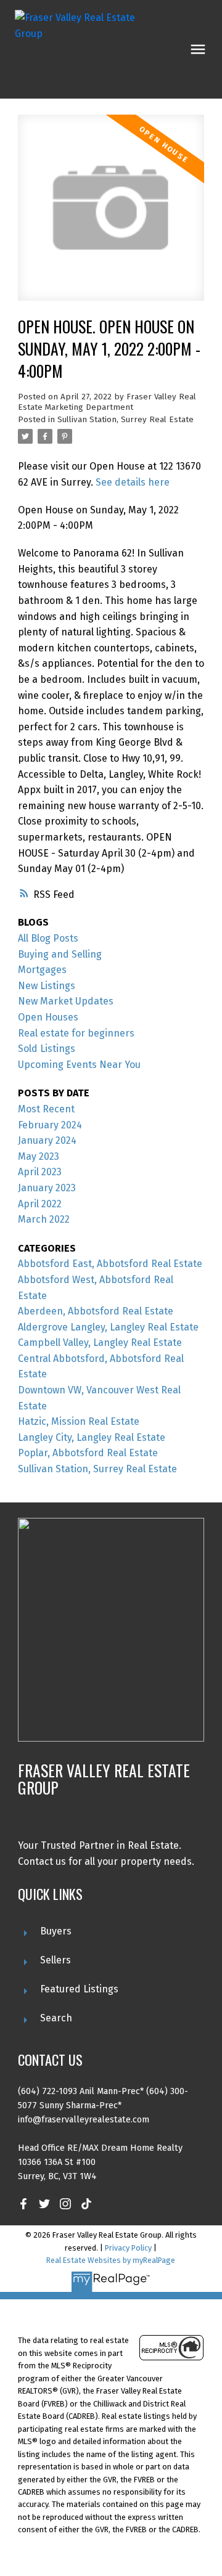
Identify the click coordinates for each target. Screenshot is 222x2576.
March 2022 (44, 1219)
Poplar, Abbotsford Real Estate (88, 1453)
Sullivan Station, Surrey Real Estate (125, 420)
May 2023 (39, 1156)
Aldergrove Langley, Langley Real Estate (108, 1327)
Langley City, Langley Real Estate (92, 1437)
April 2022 (40, 1204)
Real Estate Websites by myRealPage (111, 2260)
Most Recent (46, 1109)
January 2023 (47, 1188)
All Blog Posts (48, 938)
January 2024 (47, 1140)
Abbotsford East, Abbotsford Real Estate (110, 1264)
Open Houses (48, 1017)
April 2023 (40, 1172)
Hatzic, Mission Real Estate (79, 1421)
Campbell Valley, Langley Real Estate (100, 1343)
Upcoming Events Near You (79, 1065)
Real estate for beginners (76, 1033)
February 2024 (50, 1125)
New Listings (47, 986)
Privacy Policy (128, 2248)
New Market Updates (66, 1001)
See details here (133, 482)
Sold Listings (47, 1049)
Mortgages (42, 970)
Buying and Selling (60, 954)
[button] (23, 2204)
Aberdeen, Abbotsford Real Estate (96, 1311)
